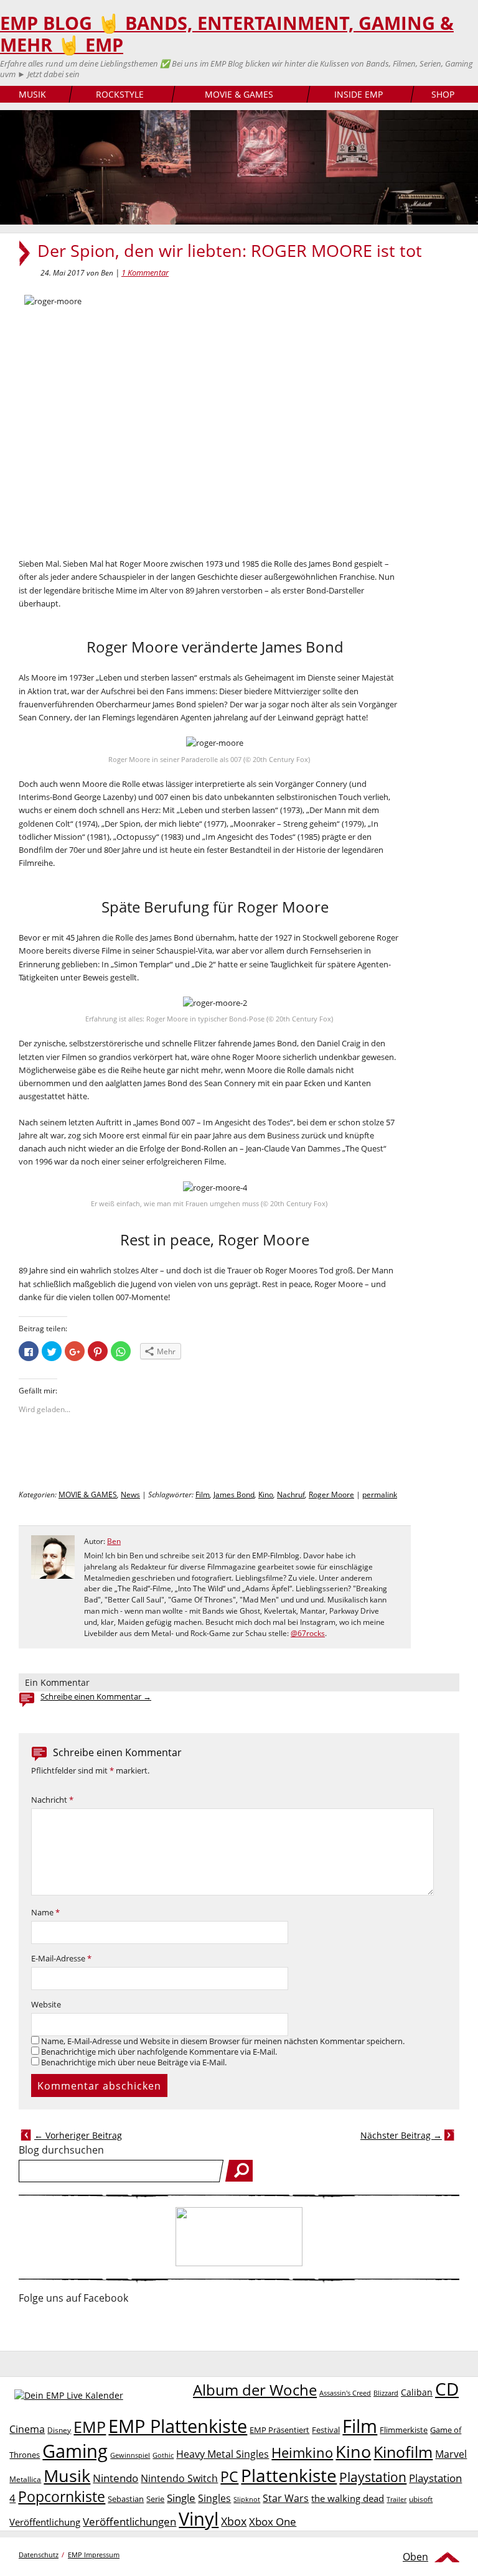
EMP (90, 2427)
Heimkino (302, 2453)
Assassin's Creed (345, 2393)
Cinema (27, 2429)
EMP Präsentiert (279, 2430)
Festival (326, 2430)
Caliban (417, 2392)
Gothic (163, 2455)
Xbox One (273, 2522)
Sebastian (126, 2499)
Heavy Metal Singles (223, 2454)
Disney (59, 2430)
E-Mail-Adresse (61, 1959)
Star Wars (286, 2498)
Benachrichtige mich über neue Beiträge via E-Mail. (134, 2062)
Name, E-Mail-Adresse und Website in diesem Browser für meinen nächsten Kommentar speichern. (223, 2041)
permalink (380, 1495)
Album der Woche (255, 2390)
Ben (114, 1541)
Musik (67, 2476)
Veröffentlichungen (129, 2522)
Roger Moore (331, 1495)
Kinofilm (403, 2452)
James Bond (234, 1495)
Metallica (25, 2479)
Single (181, 2498)
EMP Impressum (94, 2555)
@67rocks (308, 1633)
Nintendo (115, 2478)
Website (46, 2005)
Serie (155, 2499)
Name (45, 1913)
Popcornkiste (62, 2497)
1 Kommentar (145, 272)
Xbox (234, 2521)
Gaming (75, 2451)
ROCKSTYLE (120, 94)
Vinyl (199, 2518)
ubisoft (421, 2499)
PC (229, 2477)
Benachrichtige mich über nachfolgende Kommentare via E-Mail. (159, 2052)
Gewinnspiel (130, 2455)
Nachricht (52, 1800)
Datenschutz (39, 2555)
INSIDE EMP (358, 94)
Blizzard (386, 2393)
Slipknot (247, 2499)
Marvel (451, 2454)
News (130, 1495)
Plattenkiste (289, 2475)
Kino (266, 1495)
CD (447, 2389)
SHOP (443, 94)
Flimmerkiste (404, 2430)
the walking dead (348, 2498)
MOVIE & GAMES (239, 94)
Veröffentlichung (45, 2522)
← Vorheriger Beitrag (78, 2135)
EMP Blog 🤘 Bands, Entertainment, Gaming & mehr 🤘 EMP (227, 34)
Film (203, 1495)
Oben (415, 2557)
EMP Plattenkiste (178, 2426)
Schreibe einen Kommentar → (96, 1697)
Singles (214, 2498)
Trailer (396, 2499)
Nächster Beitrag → (401, 2135)
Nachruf (291, 1495)
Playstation (373, 2477)
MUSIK (32, 94)
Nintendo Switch (179, 2478)
